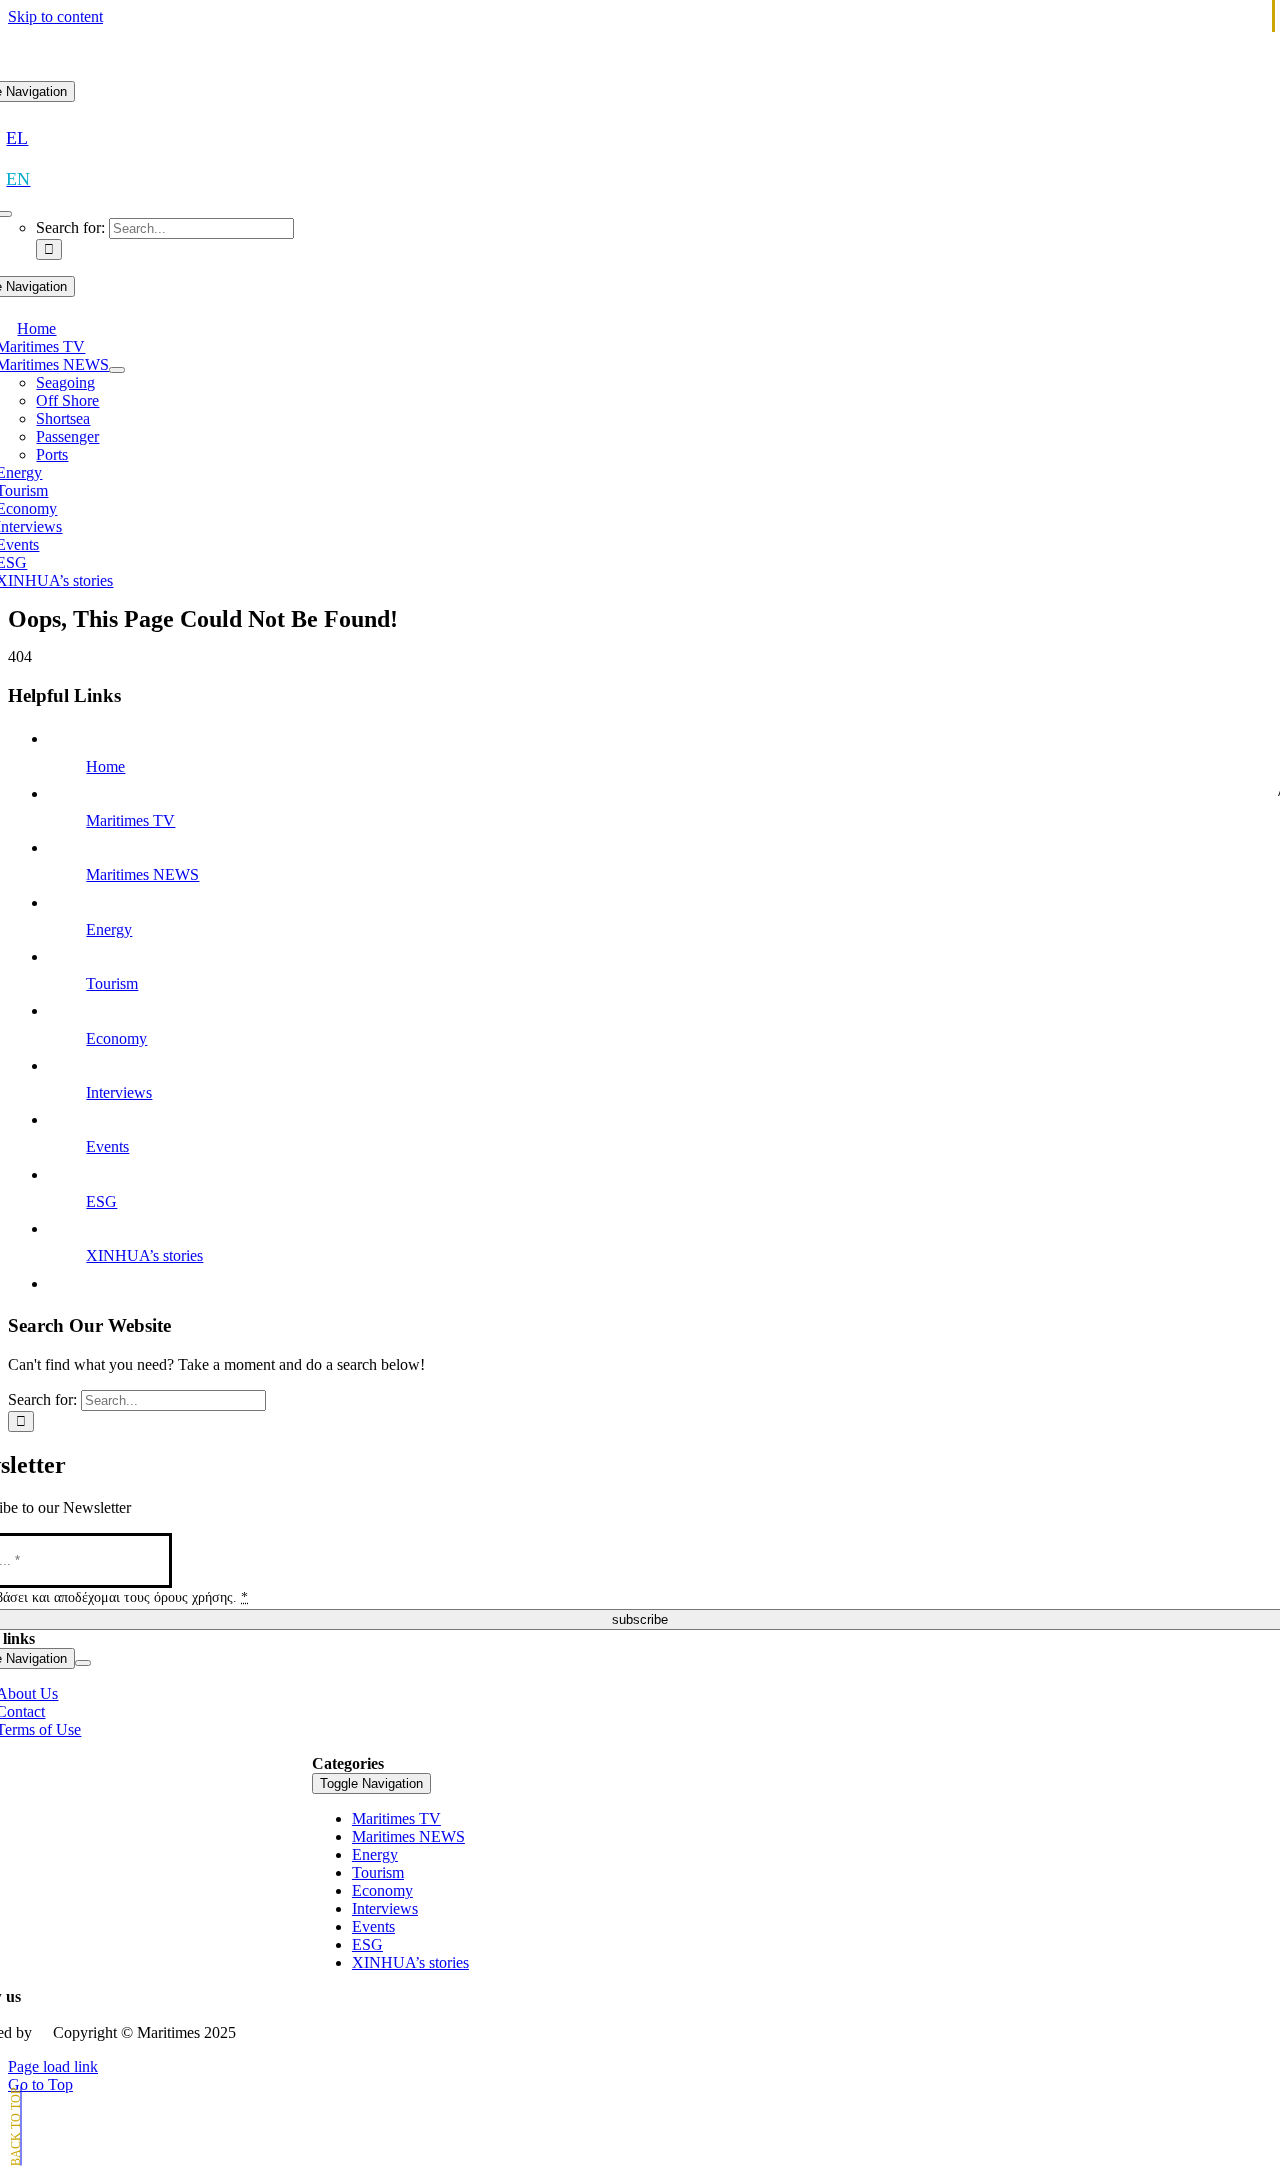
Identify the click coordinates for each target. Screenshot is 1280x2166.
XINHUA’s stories (144, 1255)
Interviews (119, 1092)
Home (105, 766)
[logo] (640, 71)
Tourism (112, 983)
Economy (116, 1038)
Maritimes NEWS (142, 874)
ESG (101, 1201)
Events (107, 1146)
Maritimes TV (130, 820)
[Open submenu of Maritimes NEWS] (117, 370)
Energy (109, 929)
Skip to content (55, 16)
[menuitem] (17, 138)
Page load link (53, 2066)
